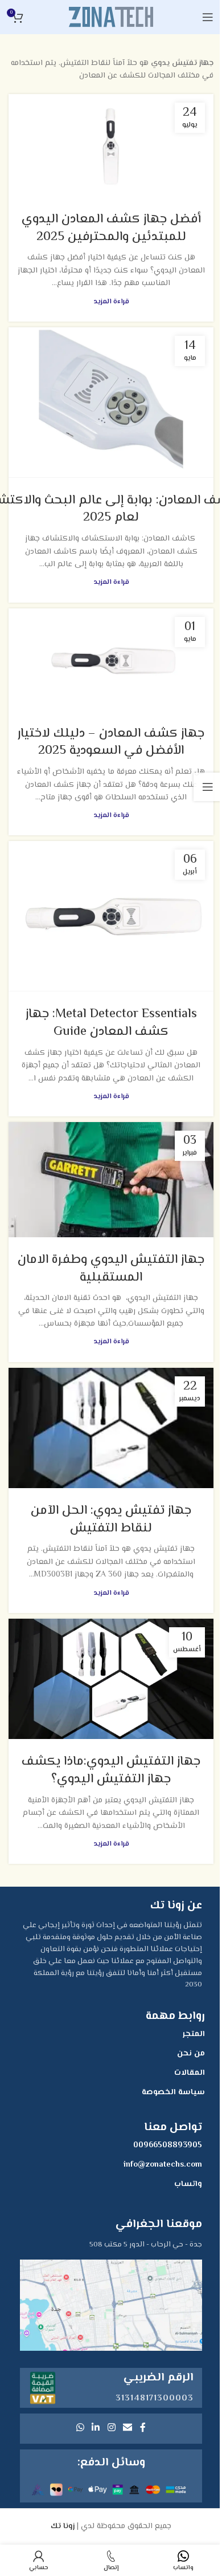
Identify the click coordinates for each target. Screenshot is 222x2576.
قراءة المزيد (111, 302)
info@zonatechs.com (163, 2165)
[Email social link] (127, 2429)
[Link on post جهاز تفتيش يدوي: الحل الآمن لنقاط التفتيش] (111, 1428)
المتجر (194, 2034)
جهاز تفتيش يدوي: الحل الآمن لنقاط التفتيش (111, 1520)
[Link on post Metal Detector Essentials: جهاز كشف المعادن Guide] (111, 916)
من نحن (191, 2054)
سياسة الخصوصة (173, 2093)
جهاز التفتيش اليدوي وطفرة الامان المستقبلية (111, 1269)
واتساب (188, 2184)
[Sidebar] (208, 787)
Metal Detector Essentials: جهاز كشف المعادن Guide (111, 1023)
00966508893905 (168, 2146)
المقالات (190, 2073)
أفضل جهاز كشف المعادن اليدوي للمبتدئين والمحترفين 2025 (111, 228)
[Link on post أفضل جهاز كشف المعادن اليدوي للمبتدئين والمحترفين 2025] (111, 145)
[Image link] (111, 2305)
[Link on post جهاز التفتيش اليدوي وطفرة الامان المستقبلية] (111, 1180)
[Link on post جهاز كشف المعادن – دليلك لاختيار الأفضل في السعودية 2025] (111, 660)
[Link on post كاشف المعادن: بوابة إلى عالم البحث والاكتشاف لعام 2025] (111, 403)
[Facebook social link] (143, 2429)
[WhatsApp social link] (80, 2429)
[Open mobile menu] (208, 17)
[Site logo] (111, 17)
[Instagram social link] (111, 2429)
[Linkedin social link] (96, 2429)
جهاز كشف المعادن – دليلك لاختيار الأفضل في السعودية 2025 (111, 743)
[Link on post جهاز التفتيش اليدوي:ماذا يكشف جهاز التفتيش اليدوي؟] (111, 1679)
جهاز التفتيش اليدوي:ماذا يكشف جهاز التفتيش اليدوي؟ (111, 1771)
